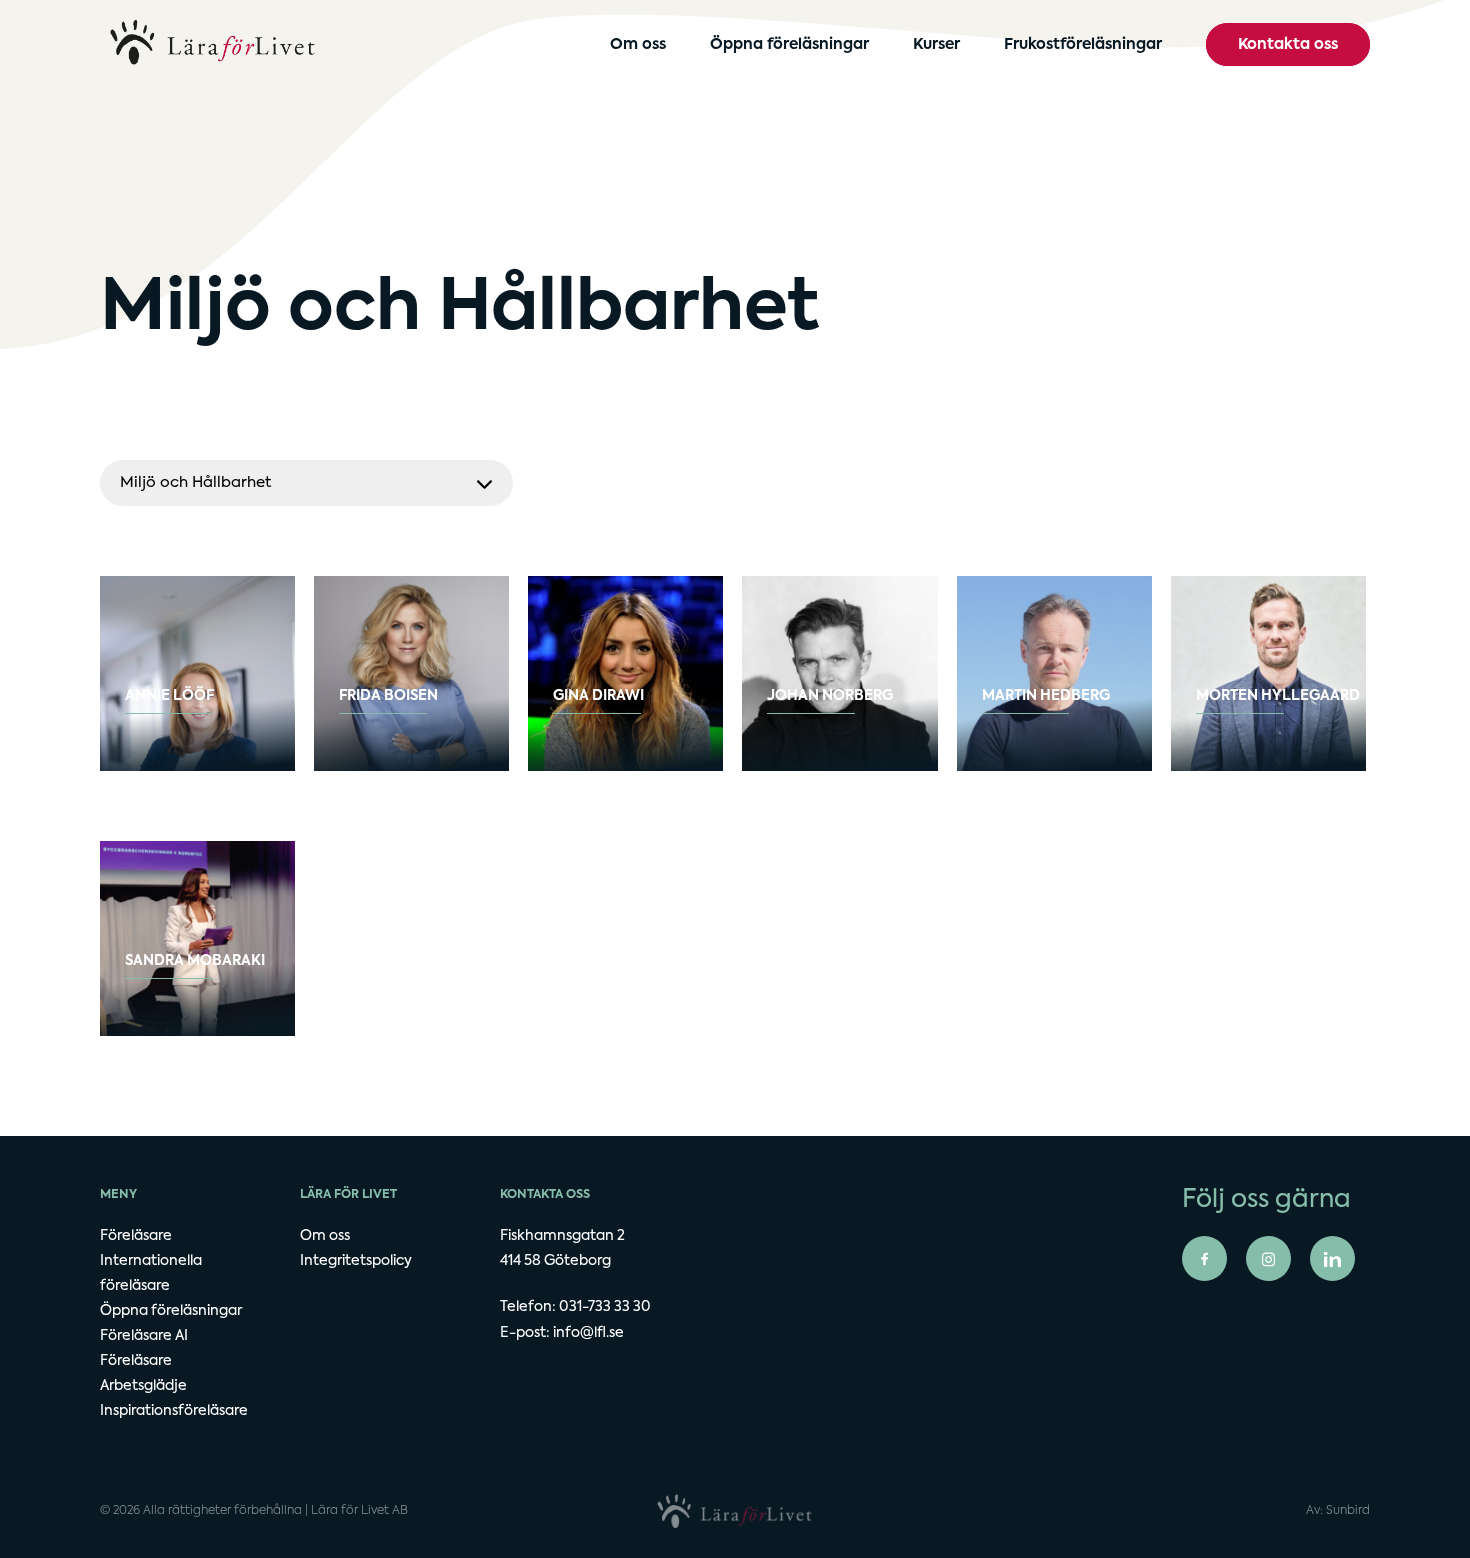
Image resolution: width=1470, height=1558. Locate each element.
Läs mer (192, 716)
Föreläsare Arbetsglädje (143, 1373)
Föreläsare (136, 1236)
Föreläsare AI (144, 1336)
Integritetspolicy (356, 1261)
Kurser (936, 44)
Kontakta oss (1288, 44)
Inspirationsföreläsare (174, 1411)
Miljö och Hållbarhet (195, 482)
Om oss (638, 44)
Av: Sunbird (1338, 1511)
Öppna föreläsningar (789, 44)
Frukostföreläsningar (1083, 44)
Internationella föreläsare (151, 1273)
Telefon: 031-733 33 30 (575, 1307)
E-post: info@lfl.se (562, 1333)
